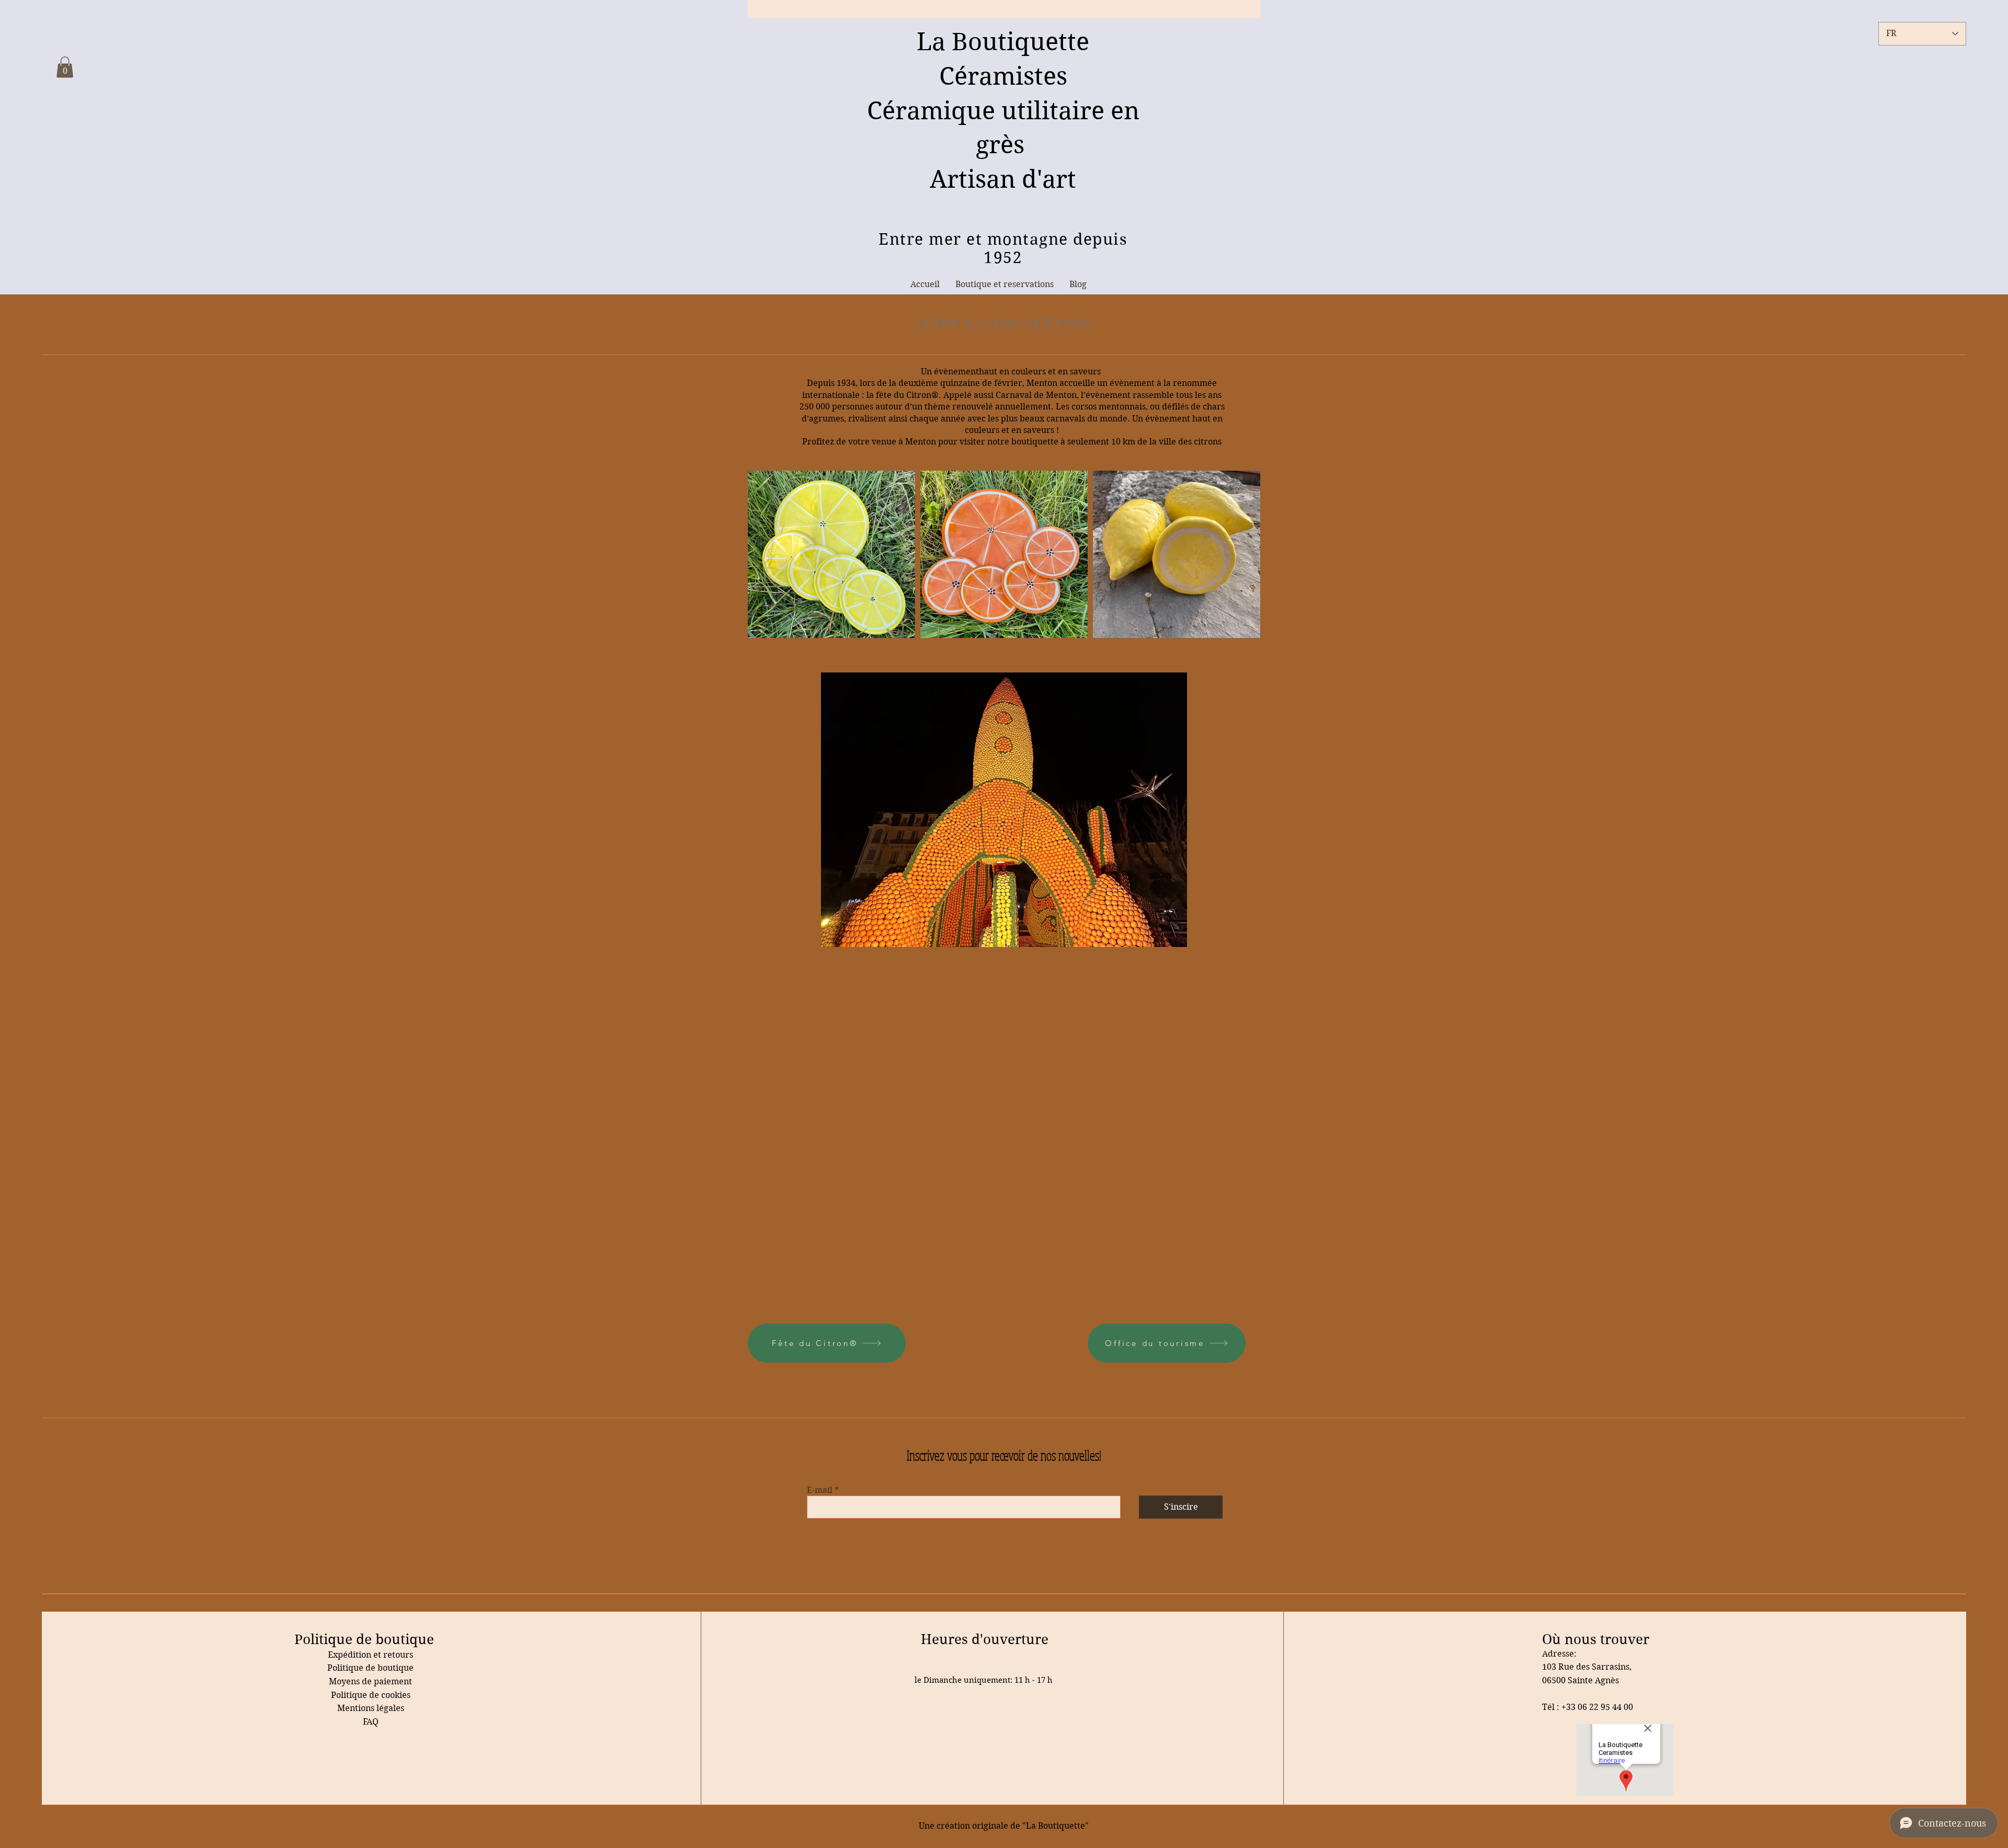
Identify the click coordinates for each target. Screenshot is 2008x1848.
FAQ (371, 1722)
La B (942, 42)
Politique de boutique (370, 1668)
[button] (65, 67)
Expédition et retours (370, 1655)
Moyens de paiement (370, 1681)
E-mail (820, 1490)
